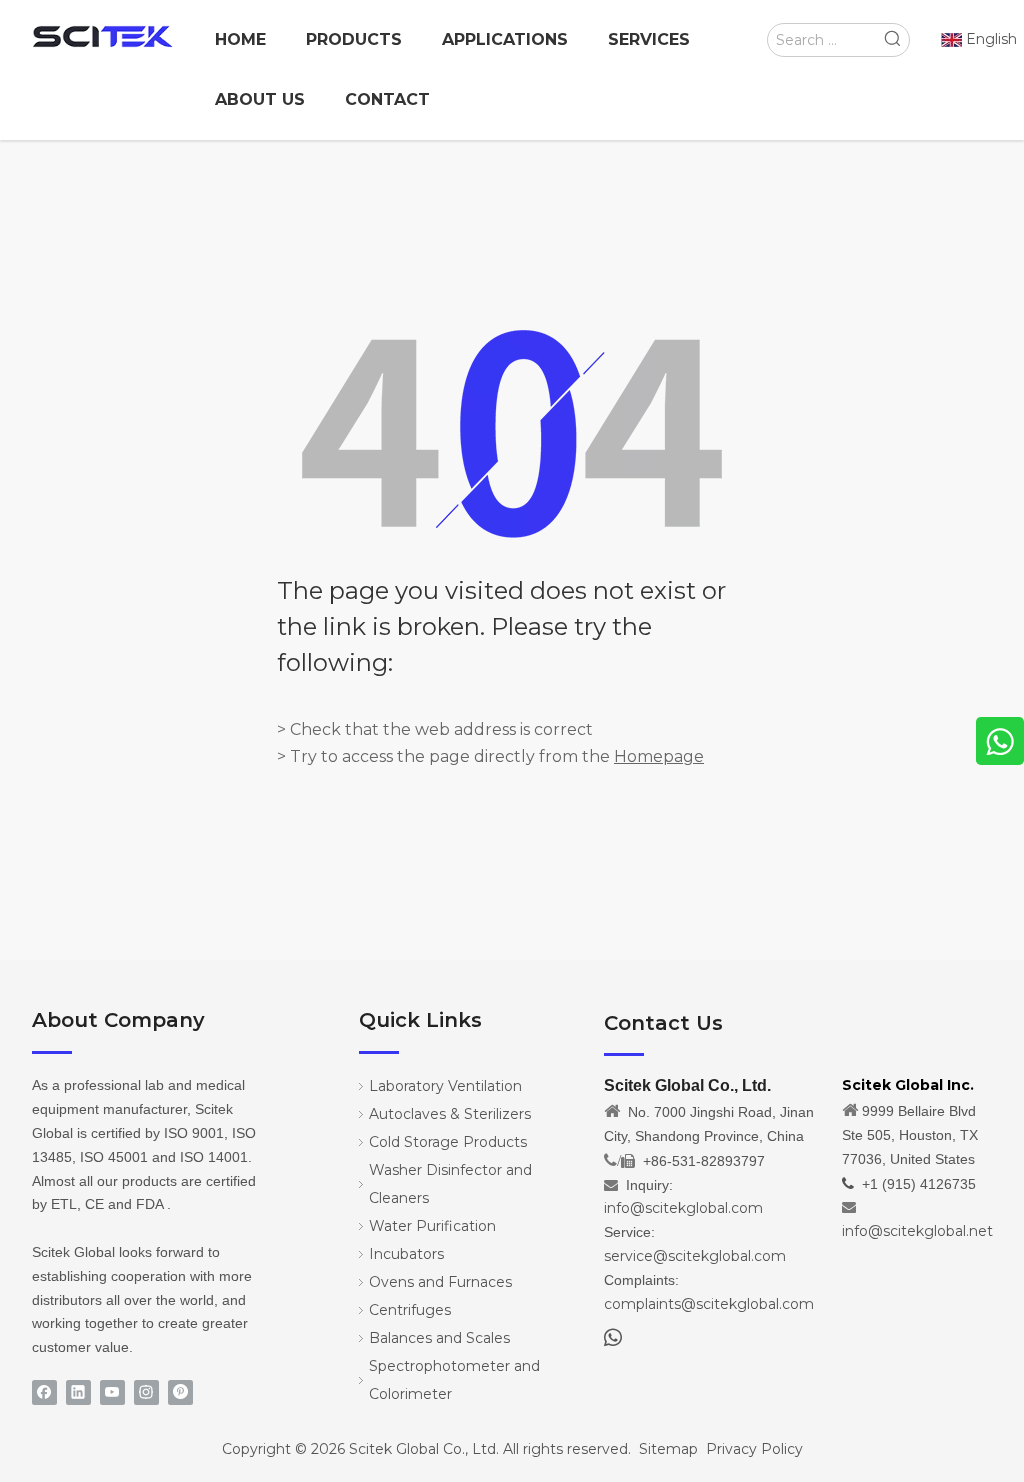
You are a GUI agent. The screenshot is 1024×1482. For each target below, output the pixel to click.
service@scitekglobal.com (695, 1256)
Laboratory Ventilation (445, 1086)
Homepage (659, 756)
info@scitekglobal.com (683, 1208)
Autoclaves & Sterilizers (450, 1114)
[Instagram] (146, 1392)
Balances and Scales (439, 1338)
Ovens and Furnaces (440, 1282)
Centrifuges (410, 1310)
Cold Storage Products (448, 1142)
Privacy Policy (754, 1449)
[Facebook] (44, 1392)
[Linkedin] (78, 1392)
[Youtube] (112, 1392)
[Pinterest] (180, 1392)
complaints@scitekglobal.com (709, 1304)
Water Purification (432, 1226)
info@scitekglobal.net (917, 1231)
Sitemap (668, 1449)
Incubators (406, 1254)
